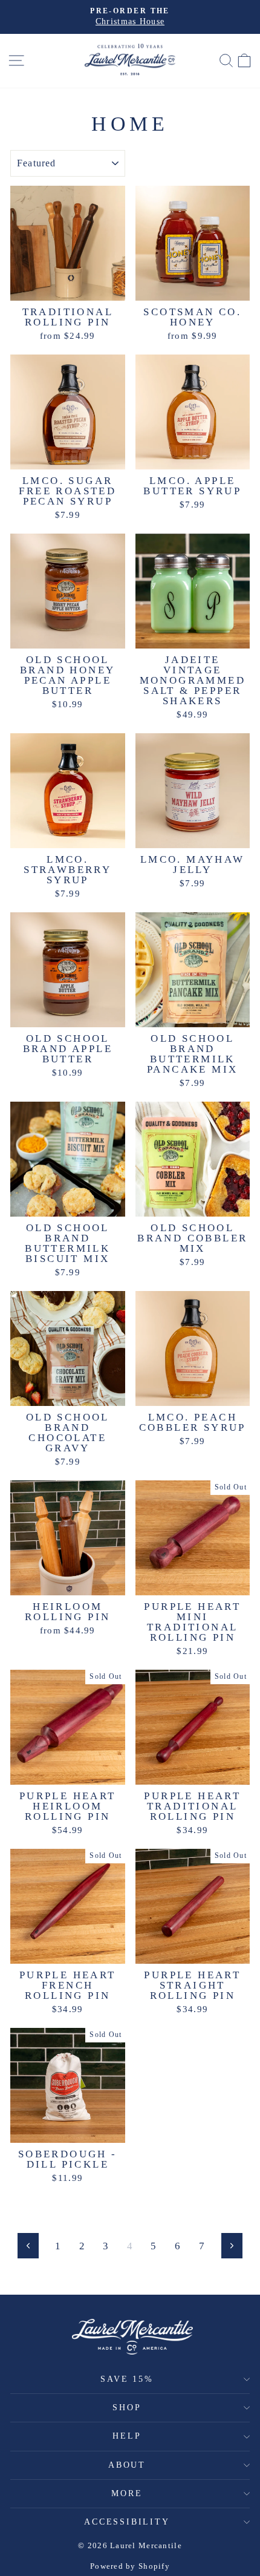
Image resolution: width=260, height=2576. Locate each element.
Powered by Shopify (130, 2566)
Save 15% (127, 2379)
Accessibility (127, 2522)
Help (127, 2436)
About (127, 2465)
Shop (127, 2408)
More (127, 2493)
